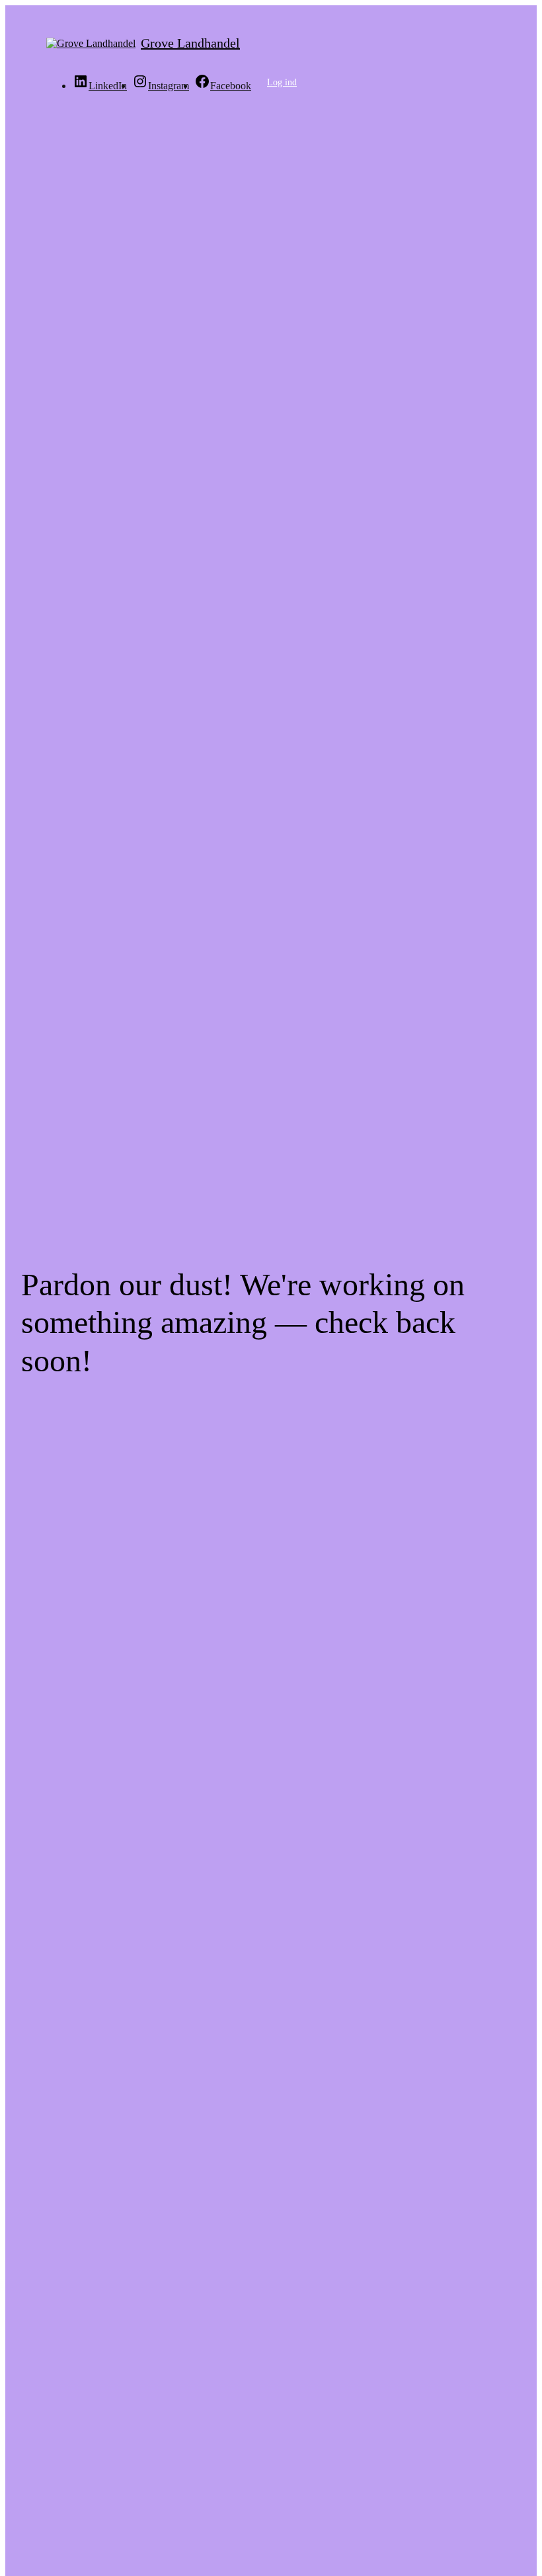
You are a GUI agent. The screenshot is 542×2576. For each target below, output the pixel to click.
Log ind (282, 82)
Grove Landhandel (190, 43)
